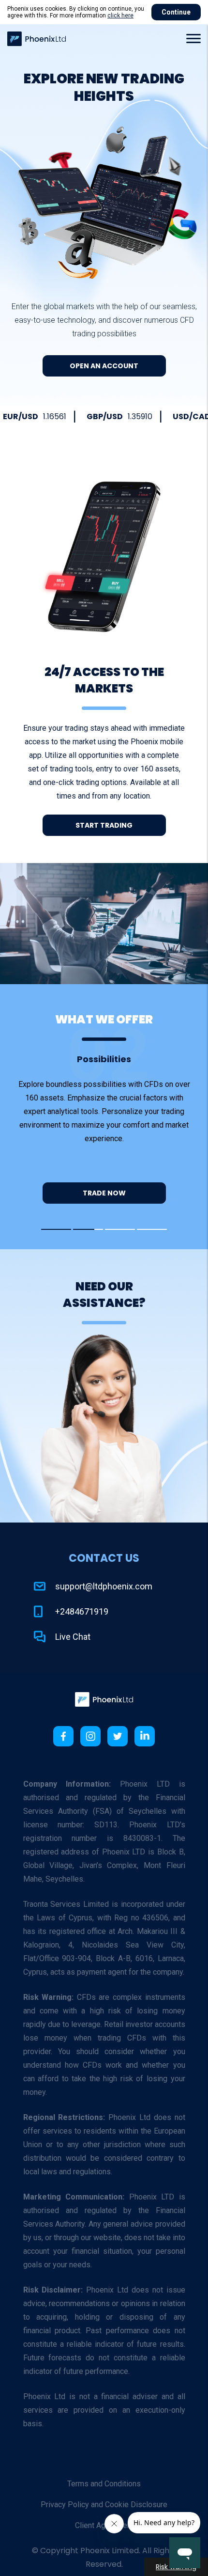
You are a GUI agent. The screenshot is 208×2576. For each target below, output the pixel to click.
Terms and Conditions (104, 2484)
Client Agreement (104, 2525)
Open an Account (104, 366)
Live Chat (73, 1637)
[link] (104, 1699)
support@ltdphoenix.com (104, 1586)
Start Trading (104, 825)
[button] (191, 39)
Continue (176, 12)
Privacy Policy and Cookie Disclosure (104, 2505)
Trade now (104, 1193)
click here (120, 16)
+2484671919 (82, 1612)
